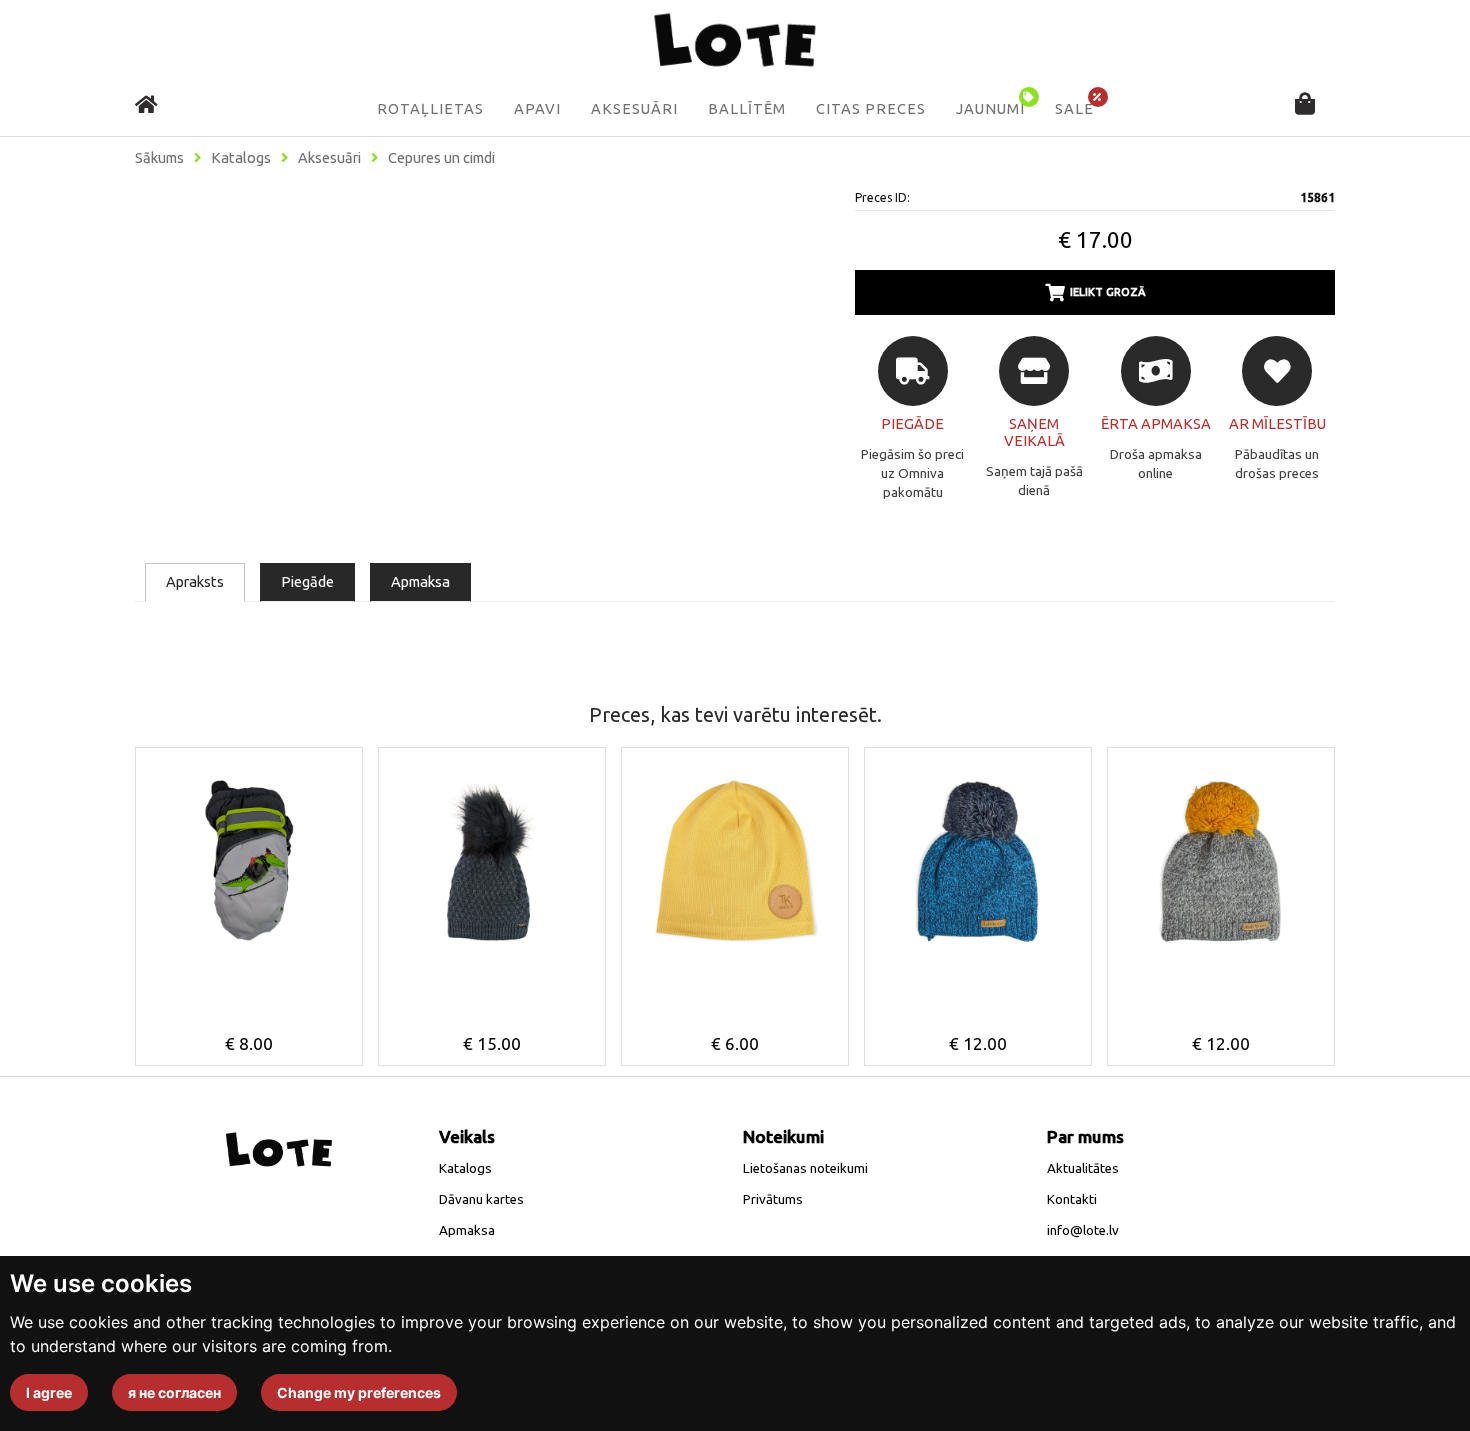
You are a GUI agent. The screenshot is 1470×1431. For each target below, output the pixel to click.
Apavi (537, 109)
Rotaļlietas (430, 109)
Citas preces (871, 109)
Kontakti (1072, 1199)
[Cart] (1305, 105)
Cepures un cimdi (441, 158)
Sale (1074, 109)
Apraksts (195, 581)
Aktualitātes (1083, 1168)
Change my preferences (359, 1392)
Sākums (159, 158)
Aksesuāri (634, 109)
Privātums (773, 1199)
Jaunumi (990, 109)
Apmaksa (420, 581)
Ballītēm (747, 109)
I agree (49, 1392)
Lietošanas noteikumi (805, 1168)
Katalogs (241, 158)
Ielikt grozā (1108, 292)
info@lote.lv (1083, 1230)
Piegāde (307, 581)
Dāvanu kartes (481, 1199)
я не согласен (174, 1392)
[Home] (146, 104)
